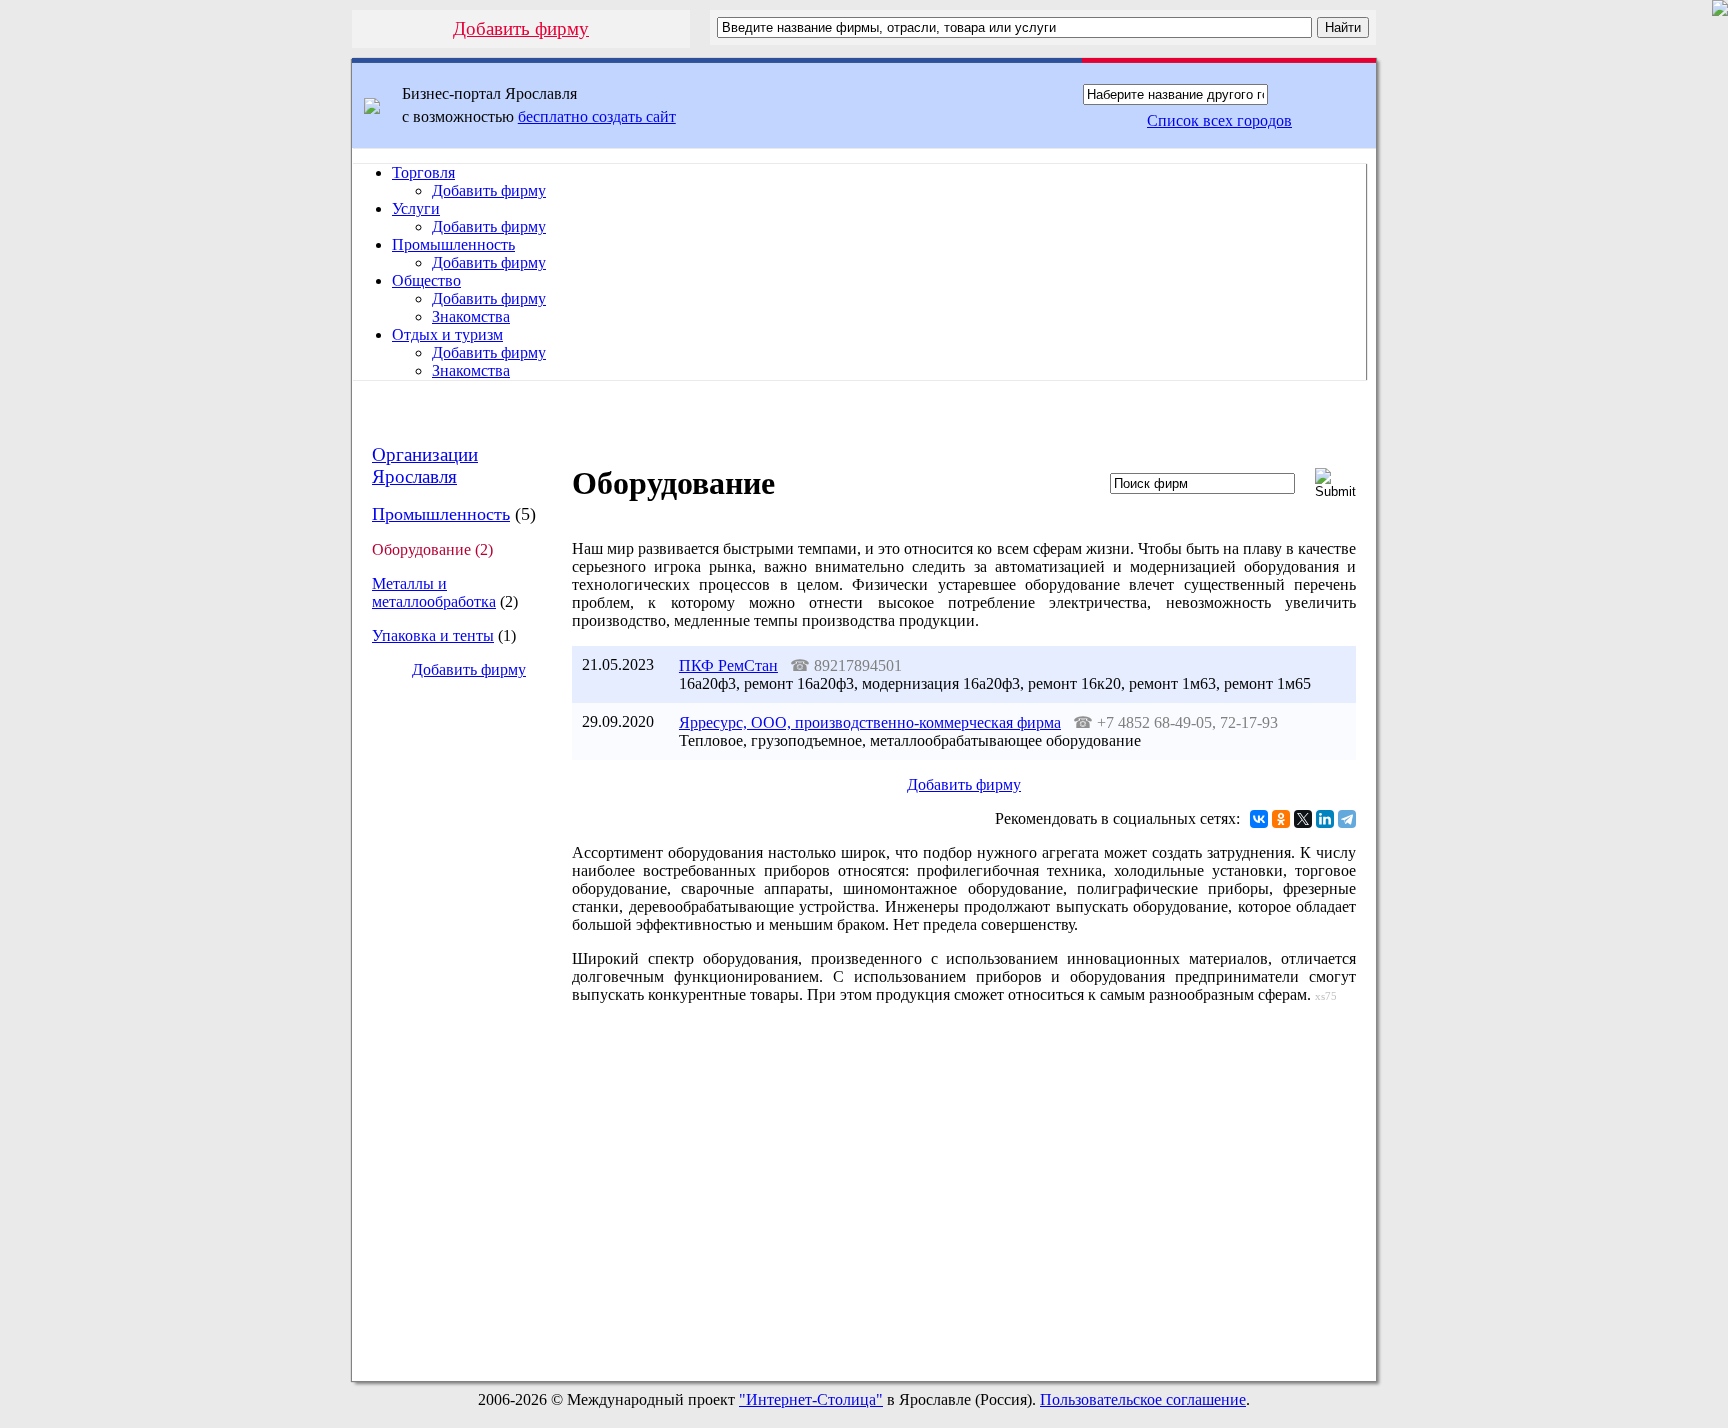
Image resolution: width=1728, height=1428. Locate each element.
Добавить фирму (521, 28)
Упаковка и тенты (433, 635)
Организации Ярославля (425, 465)
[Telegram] (1347, 819)
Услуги (416, 208)
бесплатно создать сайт (597, 116)
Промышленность (453, 244)
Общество (426, 280)
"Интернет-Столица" (811, 1399)
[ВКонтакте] (1259, 819)
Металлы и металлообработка (434, 592)
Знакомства (471, 316)
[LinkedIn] (1325, 819)
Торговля (423, 172)
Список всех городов (1219, 120)
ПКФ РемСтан (728, 665)
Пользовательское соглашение (1143, 1399)
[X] (1303, 819)
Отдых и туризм (447, 334)
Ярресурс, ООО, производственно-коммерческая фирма (870, 722)
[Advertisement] (453, 1030)
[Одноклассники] (1281, 819)
